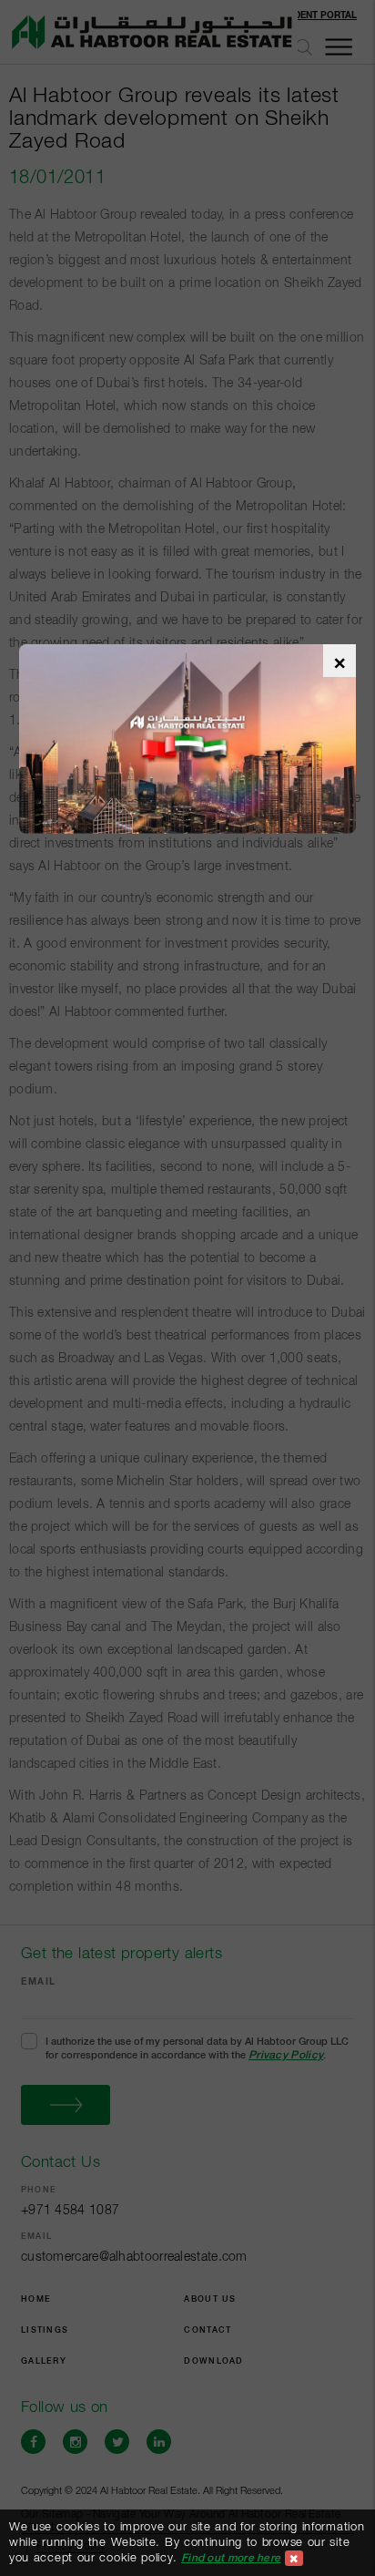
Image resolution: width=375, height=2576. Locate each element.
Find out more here (231, 2558)
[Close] (294, 2558)
